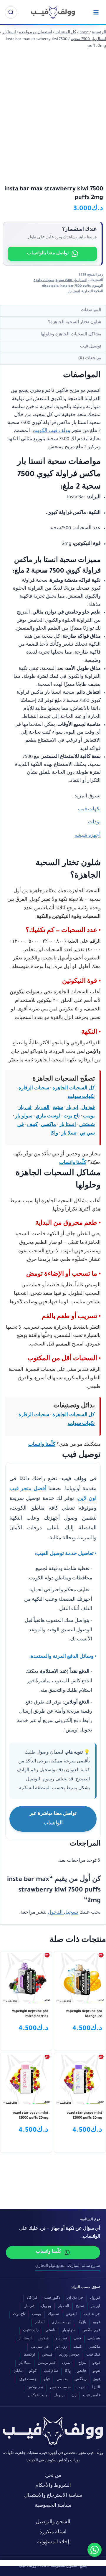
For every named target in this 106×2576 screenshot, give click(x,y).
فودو (96, 2363)
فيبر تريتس (47, 2363)
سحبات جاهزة (44, 281)
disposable (50, 286)
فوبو (97, 2323)
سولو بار (24, 1117)
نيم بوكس (35, 2388)
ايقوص (71, 2314)
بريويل (59, 2396)
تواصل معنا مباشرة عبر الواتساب (53, 1819)
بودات (94, 823)
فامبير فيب (92, 2396)
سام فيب (51, 2371)
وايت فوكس (38, 2396)
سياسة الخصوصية (53, 2506)
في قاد (32, 2298)
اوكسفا (29, 2355)
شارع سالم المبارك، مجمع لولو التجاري (68, 2266)
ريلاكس (81, 2380)
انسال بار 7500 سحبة (71, 281)
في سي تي (40, 2347)
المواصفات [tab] (91, 310)
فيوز (97, 2380)
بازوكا (82, 2323)
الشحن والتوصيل (53, 2523)
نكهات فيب (89, 810)
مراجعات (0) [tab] (90, 358)
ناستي (50, 2331)
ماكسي (48, 1125)
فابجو (82, 2371)
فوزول (88, 1108)
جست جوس (60, 2388)
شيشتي (87, 1125)
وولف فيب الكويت (51, 431)
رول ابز (61, 2347)
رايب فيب (31, 2331)
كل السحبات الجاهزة (74, 1089)
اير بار (72, 1108)
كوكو (33, 2371)
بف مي (62, 2380)
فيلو (47, 2380)
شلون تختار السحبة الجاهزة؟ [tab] (75, 323)
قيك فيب (93, 2355)
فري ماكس (91, 2331)
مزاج (82, 2363)
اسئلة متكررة (53, 2533)
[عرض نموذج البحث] (11, 12)
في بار (25, 1108)
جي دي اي (75, 2298)
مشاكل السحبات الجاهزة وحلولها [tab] (71, 335)
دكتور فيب (52, 2298)
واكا (54, 1134)
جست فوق (28, 2380)
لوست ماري (48, 1117)
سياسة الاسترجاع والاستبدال (53, 2496)
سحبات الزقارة (34, 1089)
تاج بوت (72, 1117)
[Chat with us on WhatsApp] (95, 2550)
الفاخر (40, 2323)
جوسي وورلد (69, 2355)
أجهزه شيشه (88, 836)
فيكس (44, 2339)
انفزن (67, 2363)
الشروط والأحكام (53, 2486)
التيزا (96, 2388)
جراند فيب (92, 2314)
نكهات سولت (81, 1097)
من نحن (53, 2476)
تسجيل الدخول (63, 1913)
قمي (77, 2339)
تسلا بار (69, 1134)
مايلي (18, 2371)
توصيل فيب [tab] (91, 347)
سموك (53, 2314)
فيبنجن (47, 2355)
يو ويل (46, 2307)
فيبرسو (61, 2339)
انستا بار (74, 292)
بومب (89, 1117)
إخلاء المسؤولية (53, 2543)
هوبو (96, 2371)
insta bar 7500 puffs (75, 286)
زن (74, 2396)
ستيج (58, 1108)
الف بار (42, 1108)
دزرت (81, 2388)
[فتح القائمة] (96, 12)
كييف (32, 1125)
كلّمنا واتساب (73, 1163)
